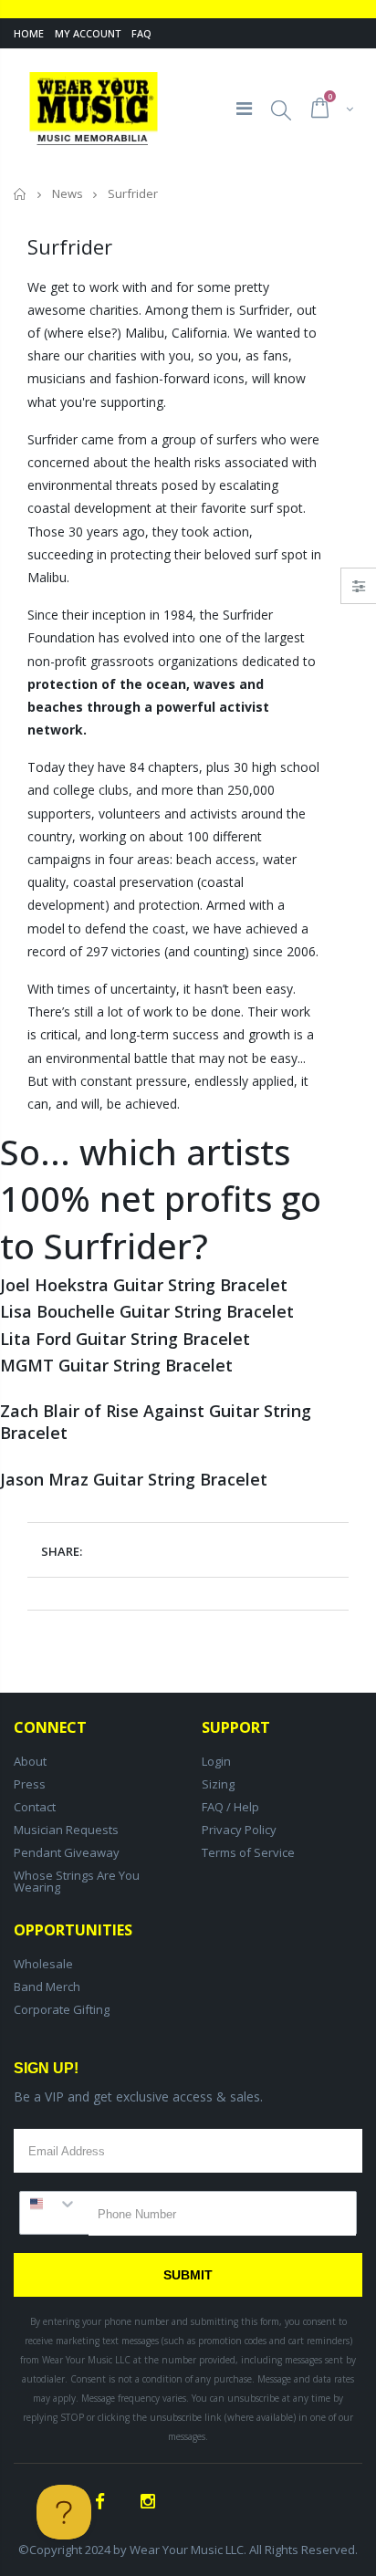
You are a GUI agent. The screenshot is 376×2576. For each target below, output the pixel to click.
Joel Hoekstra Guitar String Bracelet (144, 1285)
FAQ (141, 33)
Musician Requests (66, 1830)
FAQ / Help (230, 1807)
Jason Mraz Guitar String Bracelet (134, 1479)
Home (29, 33)
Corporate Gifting (62, 2009)
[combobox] (54, 2204)
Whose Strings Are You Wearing (77, 1881)
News (68, 193)
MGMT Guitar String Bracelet (116, 1365)
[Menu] (244, 108)
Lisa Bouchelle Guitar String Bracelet (147, 1311)
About (30, 1761)
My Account (88, 33)
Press (30, 1784)
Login (216, 1761)
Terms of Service (248, 1852)
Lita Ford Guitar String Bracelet (125, 1339)
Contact (35, 1807)
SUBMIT (188, 2275)
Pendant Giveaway (67, 1852)
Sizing (218, 1784)
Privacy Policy (239, 1830)
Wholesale (43, 1964)
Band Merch (47, 1987)
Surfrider (264, 310)
